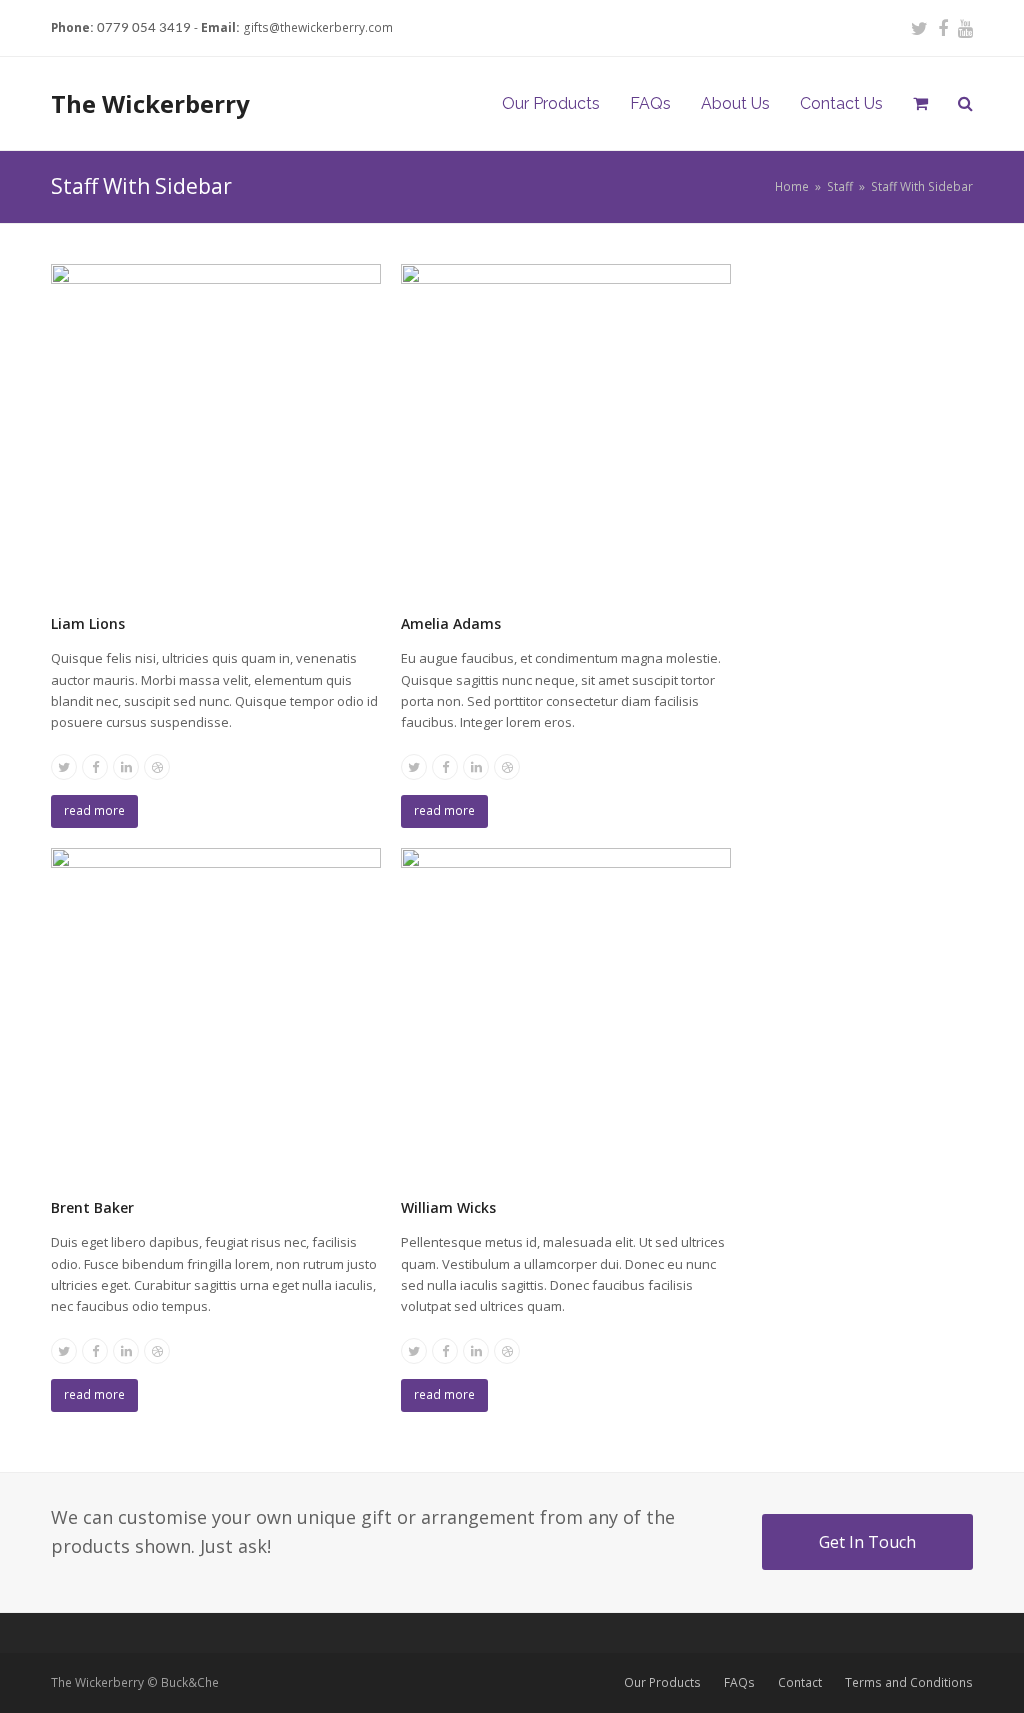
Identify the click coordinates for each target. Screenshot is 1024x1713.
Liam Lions (88, 623)
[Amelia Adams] (566, 427)
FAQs (739, 1682)
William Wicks (448, 1207)
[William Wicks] (566, 1011)
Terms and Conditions (909, 1682)
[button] (920, 104)
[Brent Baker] (216, 1011)
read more (94, 810)
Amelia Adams (451, 623)
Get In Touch (867, 1542)
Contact (800, 1682)
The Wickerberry (150, 103)
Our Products (662, 1682)
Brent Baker (92, 1207)
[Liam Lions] (216, 427)
